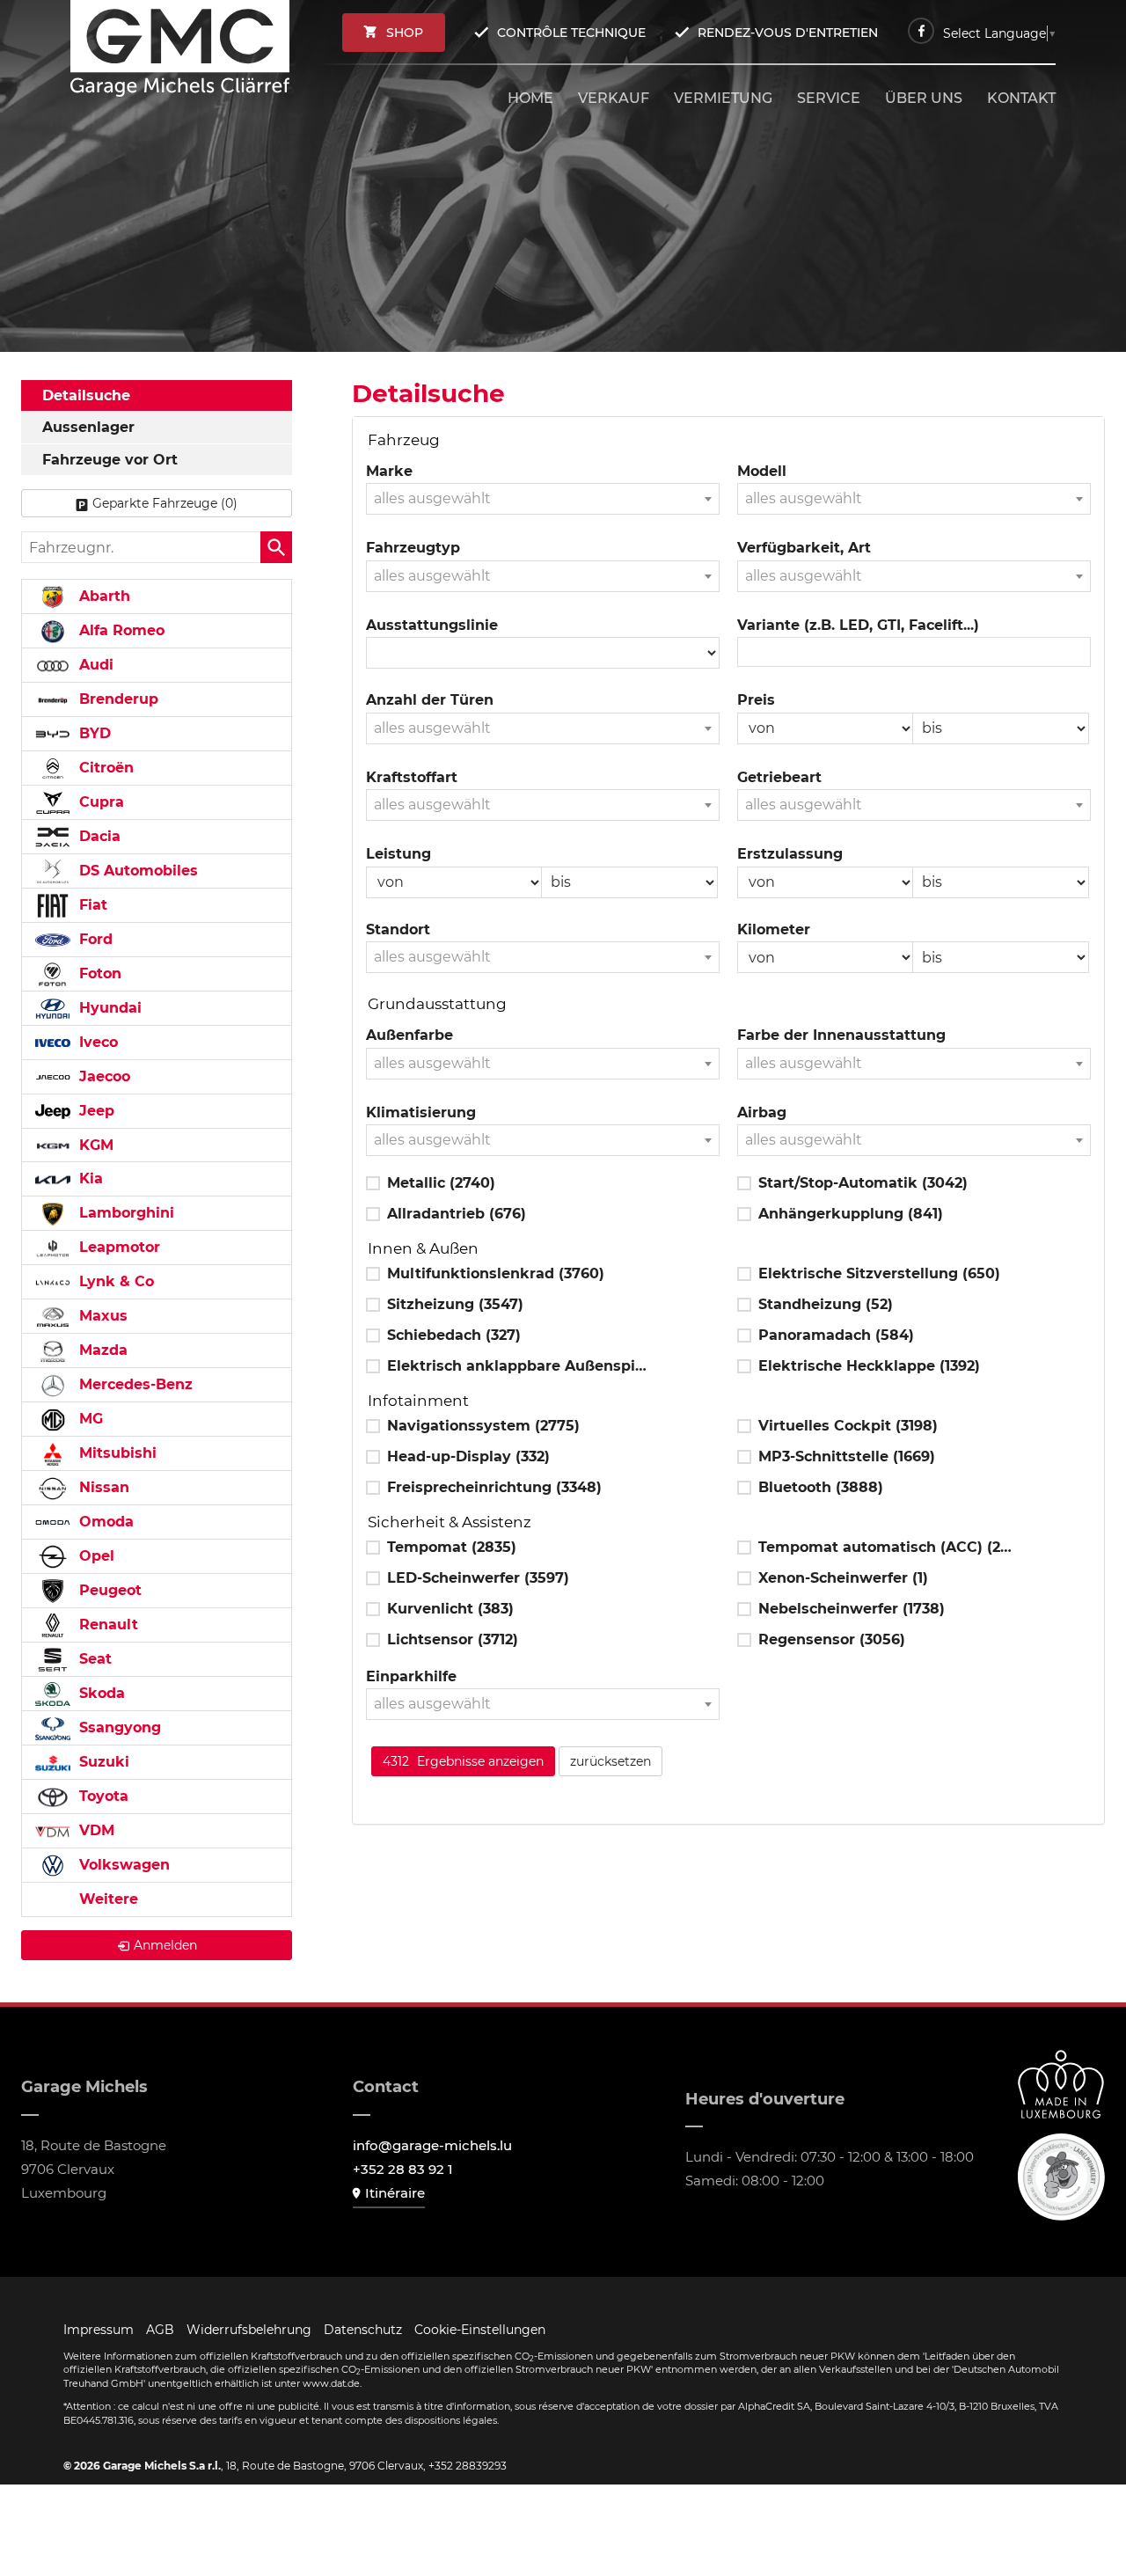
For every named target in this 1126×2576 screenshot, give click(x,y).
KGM (94, 1145)
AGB (160, 2330)
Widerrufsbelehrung (249, 2330)
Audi (94, 665)
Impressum (99, 2330)
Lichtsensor (453, 1639)
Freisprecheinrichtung (494, 1487)
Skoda (100, 1693)
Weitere (106, 1899)
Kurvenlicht (450, 1609)
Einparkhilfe (411, 1676)
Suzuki (102, 1762)
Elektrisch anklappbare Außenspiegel (518, 1366)
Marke (389, 471)
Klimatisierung (421, 1112)
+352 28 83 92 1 (403, 2169)
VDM (95, 1830)
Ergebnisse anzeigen (463, 1761)
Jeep (95, 1111)
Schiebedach (454, 1335)
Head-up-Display (468, 1456)
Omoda (104, 1522)
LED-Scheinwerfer (478, 1578)
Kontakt (1021, 98)
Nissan (102, 1487)
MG (89, 1419)
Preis (756, 700)
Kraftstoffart (412, 777)
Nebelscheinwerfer (852, 1609)
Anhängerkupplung (851, 1214)
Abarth (102, 596)
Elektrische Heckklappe (869, 1366)
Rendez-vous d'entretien (788, 33)
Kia (89, 1178)
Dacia (98, 836)
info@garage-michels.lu (432, 2145)
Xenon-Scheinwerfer (843, 1578)
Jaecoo (102, 1076)
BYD (93, 733)
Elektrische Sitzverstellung (879, 1273)
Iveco (96, 1042)
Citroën (104, 768)
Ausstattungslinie (432, 625)
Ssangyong (118, 1727)
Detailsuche (86, 395)
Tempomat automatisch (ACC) (889, 1547)
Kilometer (774, 929)
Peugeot (108, 1590)
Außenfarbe (409, 1035)
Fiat (91, 905)
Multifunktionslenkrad (496, 1273)
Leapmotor (117, 1247)
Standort (398, 929)
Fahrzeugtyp (413, 548)
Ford (94, 939)
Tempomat (452, 1547)
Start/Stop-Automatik (863, 1183)
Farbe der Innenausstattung (841, 1035)
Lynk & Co (114, 1281)
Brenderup (117, 699)
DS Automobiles (136, 871)
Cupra (99, 802)
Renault (106, 1625)
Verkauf (614, 98)
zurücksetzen (611, 1761)
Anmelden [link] (165, 1945)
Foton (98, 973)
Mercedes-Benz (134, 1384)
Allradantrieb (457, 1214)
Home (530, 98)
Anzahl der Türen (430, 700)
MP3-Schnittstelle (847, 1456)
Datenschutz (363, 2330)
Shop (405, 33)
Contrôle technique (571, 33)
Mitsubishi (116, 1453)
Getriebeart (779, 777)
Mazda (101, 1350)
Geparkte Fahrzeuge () (165, 503)
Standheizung (826, 1304)
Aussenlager (88, 427)
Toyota (102, 1796)
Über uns (924, 98)
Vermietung (723, 98)
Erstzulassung (790, 854)
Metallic (441, 1183)
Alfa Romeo (120, 630)
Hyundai (108, 1008)
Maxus (101, 1316)
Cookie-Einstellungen (480, 2330)
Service (829, 98)
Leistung (398, 854)
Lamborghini (124, 1213)
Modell (762, 471)
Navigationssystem (483, 1426)
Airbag (762, 1112)
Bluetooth (821, 1487)
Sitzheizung (455, 1304)
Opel (95, 1556)
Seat (93, 1659)
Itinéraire (395, 2193)
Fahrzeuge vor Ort (110, 460)
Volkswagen (122, 1865)
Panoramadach (836, 1335)
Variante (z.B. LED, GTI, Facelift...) (858, 625)
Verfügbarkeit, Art (804, 548)
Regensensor (832, 1639)
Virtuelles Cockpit (848, 1426)
